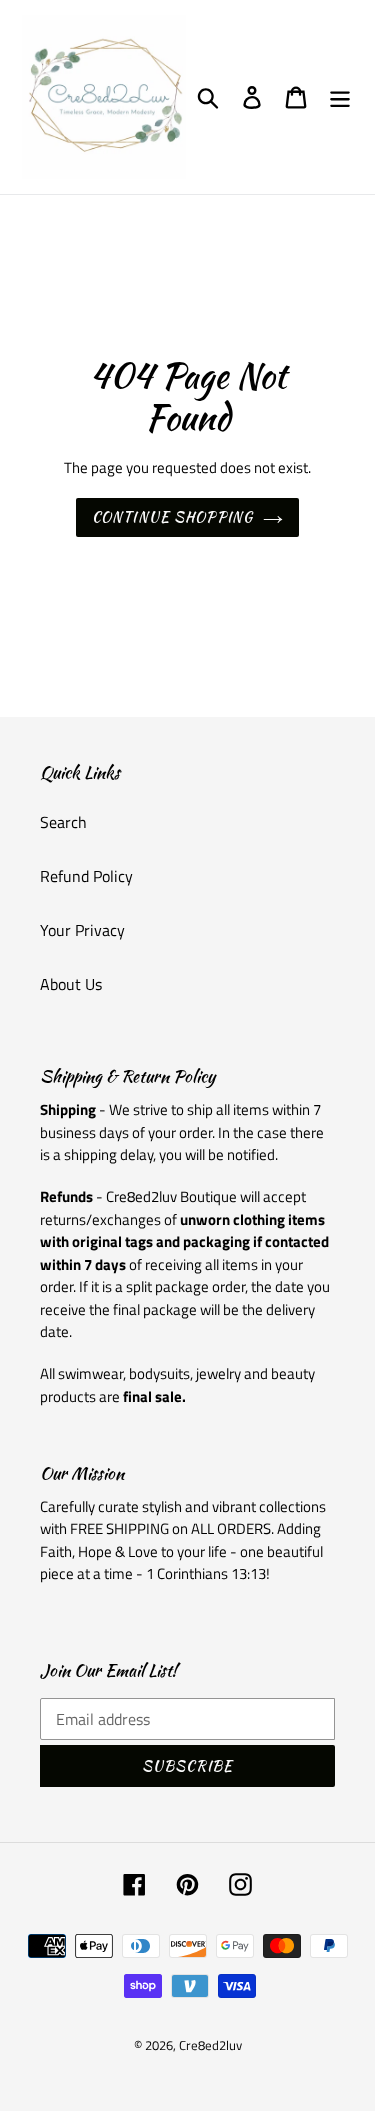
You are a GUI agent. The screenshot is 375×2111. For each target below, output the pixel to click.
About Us (71, 984)
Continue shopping (172, 517)
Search (63, 822)
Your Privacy (82, 930)
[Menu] (340, 97)
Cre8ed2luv (210, 2045)
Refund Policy (86, 876)
